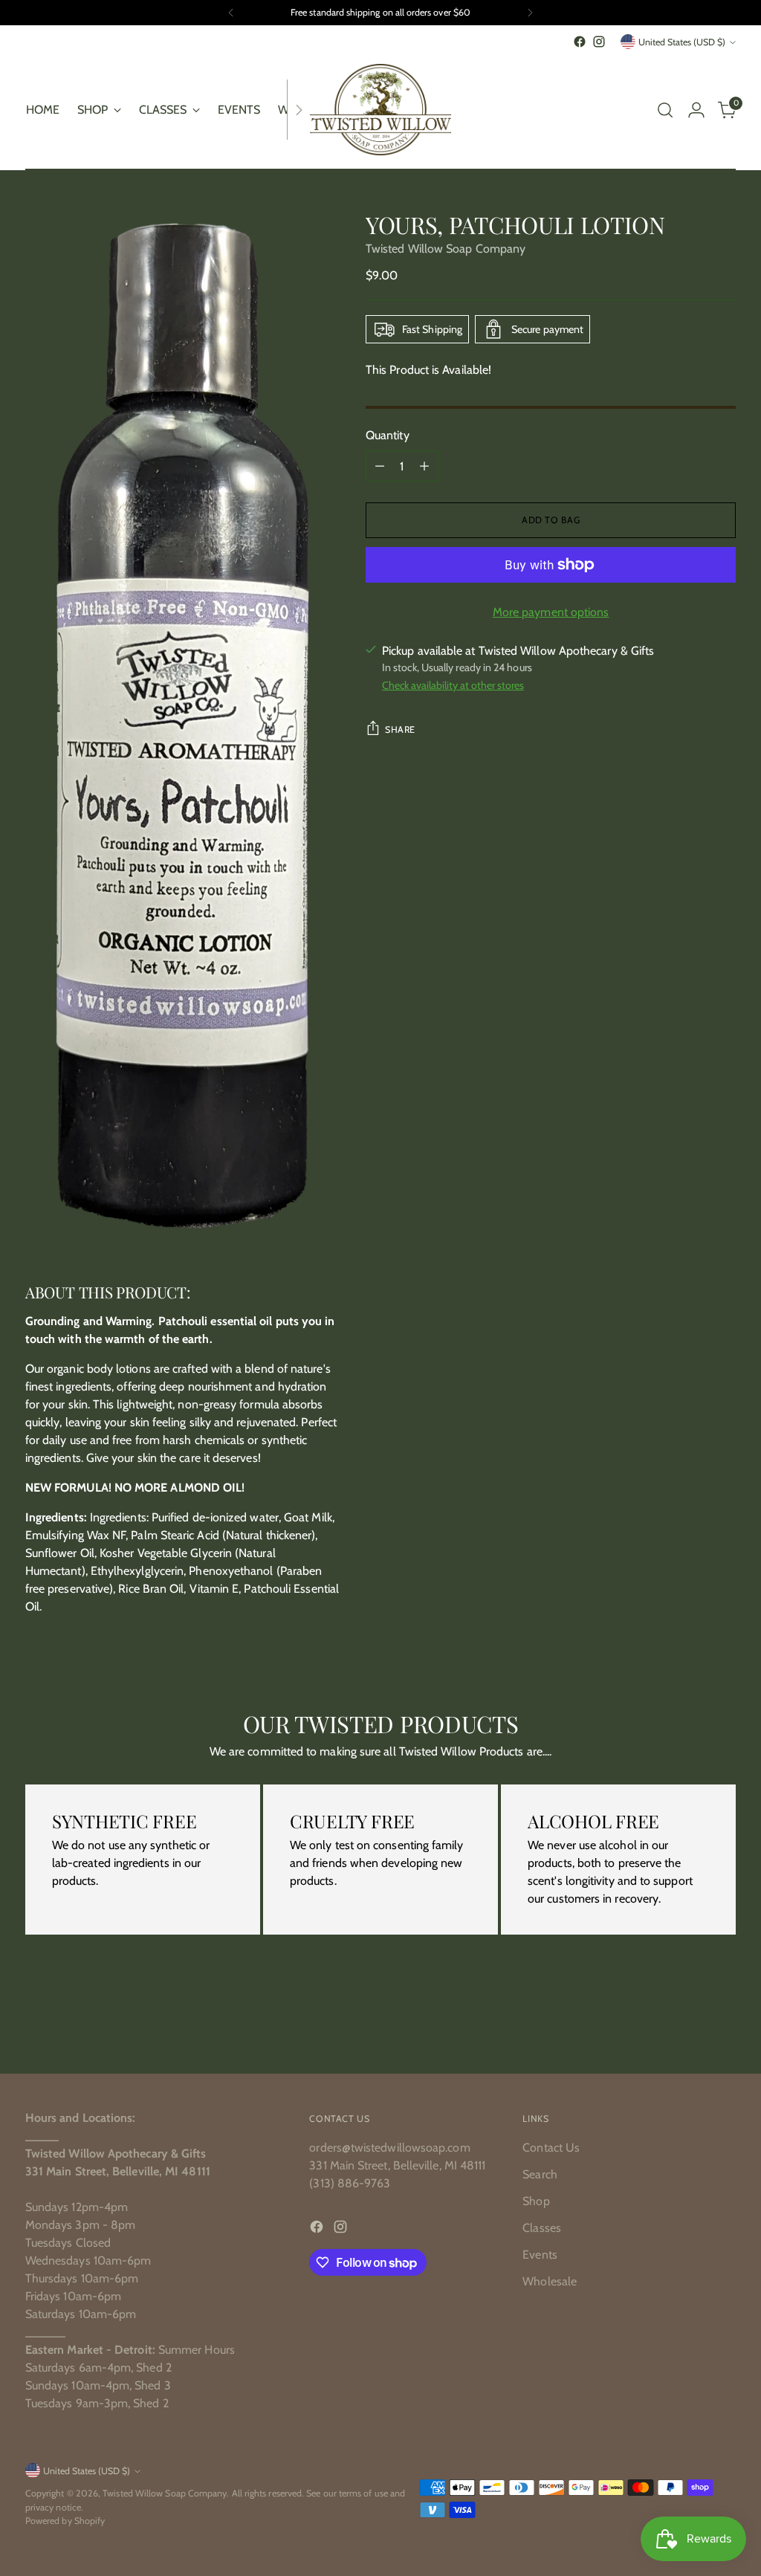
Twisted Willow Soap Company (446, 249)
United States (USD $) (682, 42)
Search (540, 2174)
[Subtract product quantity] (380, 466)
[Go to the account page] (696, 110)
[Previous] (231, 13)
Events (540, 2255)
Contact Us (551, 2148)
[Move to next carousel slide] (723, 2022)
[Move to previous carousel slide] (689, 2023)
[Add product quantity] (424, 466)
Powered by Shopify (65, 2521)
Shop (536, 2201)
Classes (542, 2228)
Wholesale (550, 2281)
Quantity (388, 435)
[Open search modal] (665, 110)
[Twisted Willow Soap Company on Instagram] (599, 42)
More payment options (551, 612)
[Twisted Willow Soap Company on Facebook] (580, 42)
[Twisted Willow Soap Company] (380, 110)
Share (400, 729)
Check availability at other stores (453, 685)
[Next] (530, 13)
